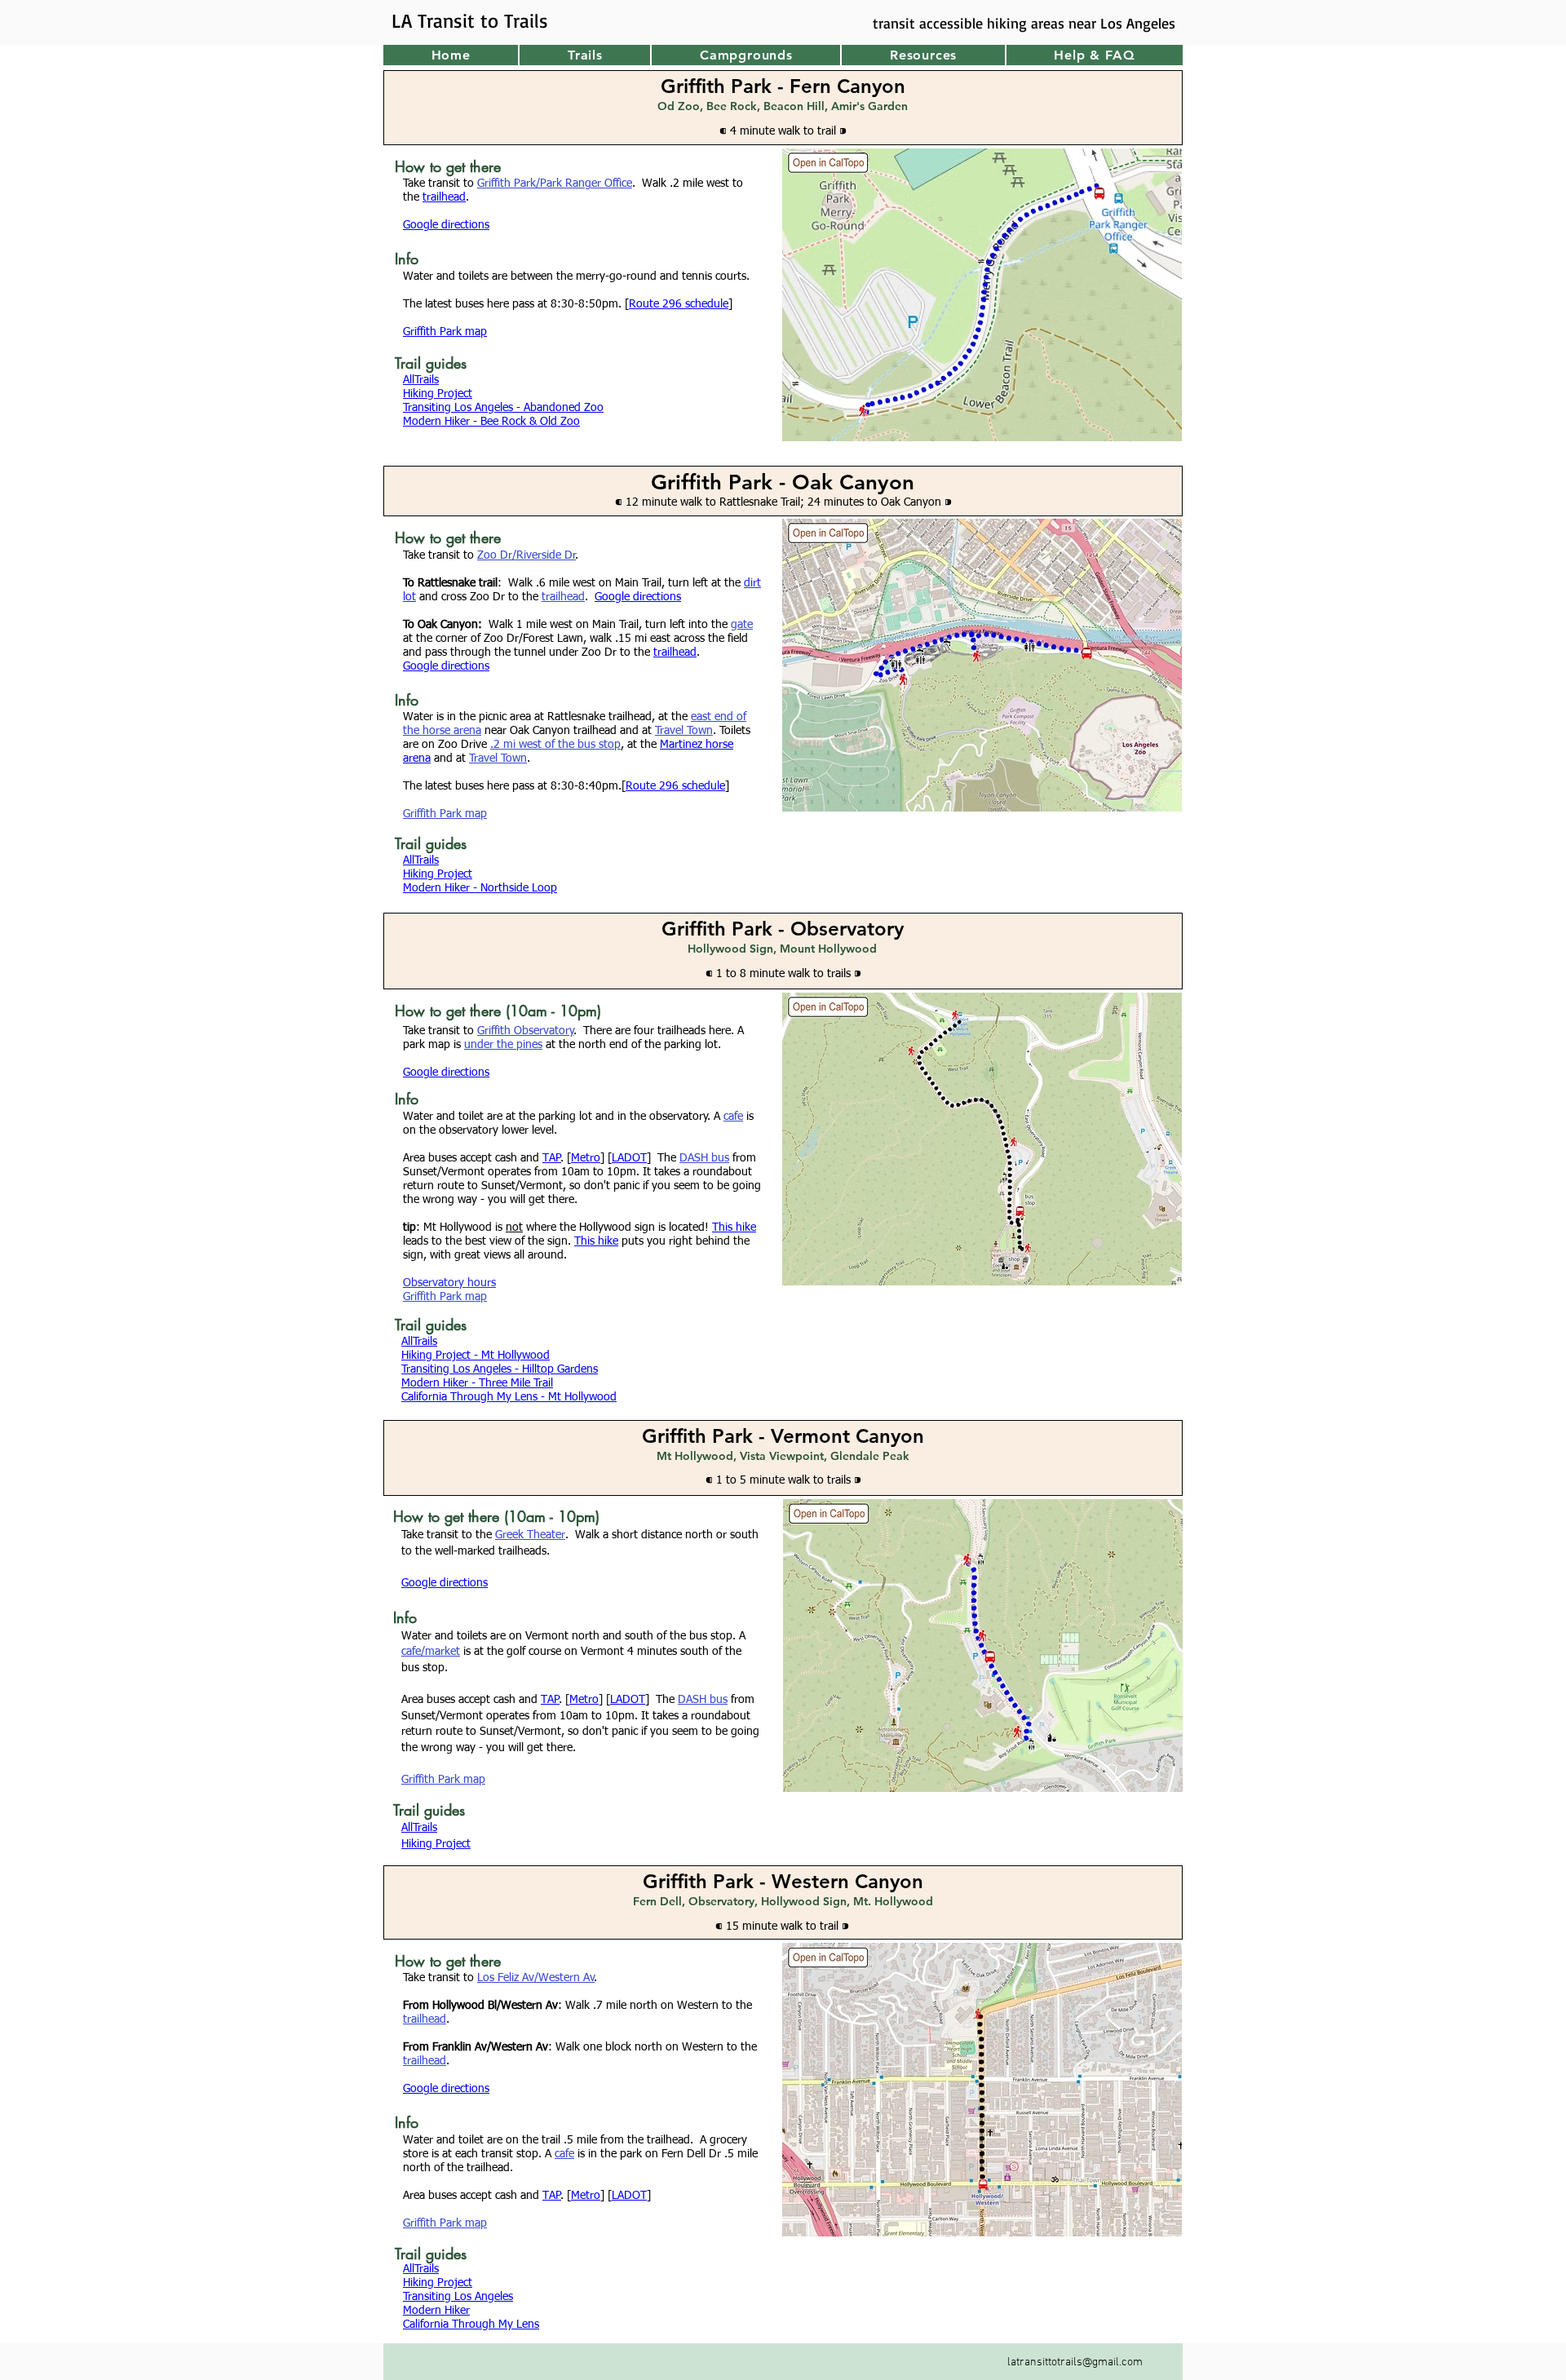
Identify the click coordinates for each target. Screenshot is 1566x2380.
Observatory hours (449, 1283)
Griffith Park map (445, 814)
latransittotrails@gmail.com (1075, 2362)
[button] (585, 55)
